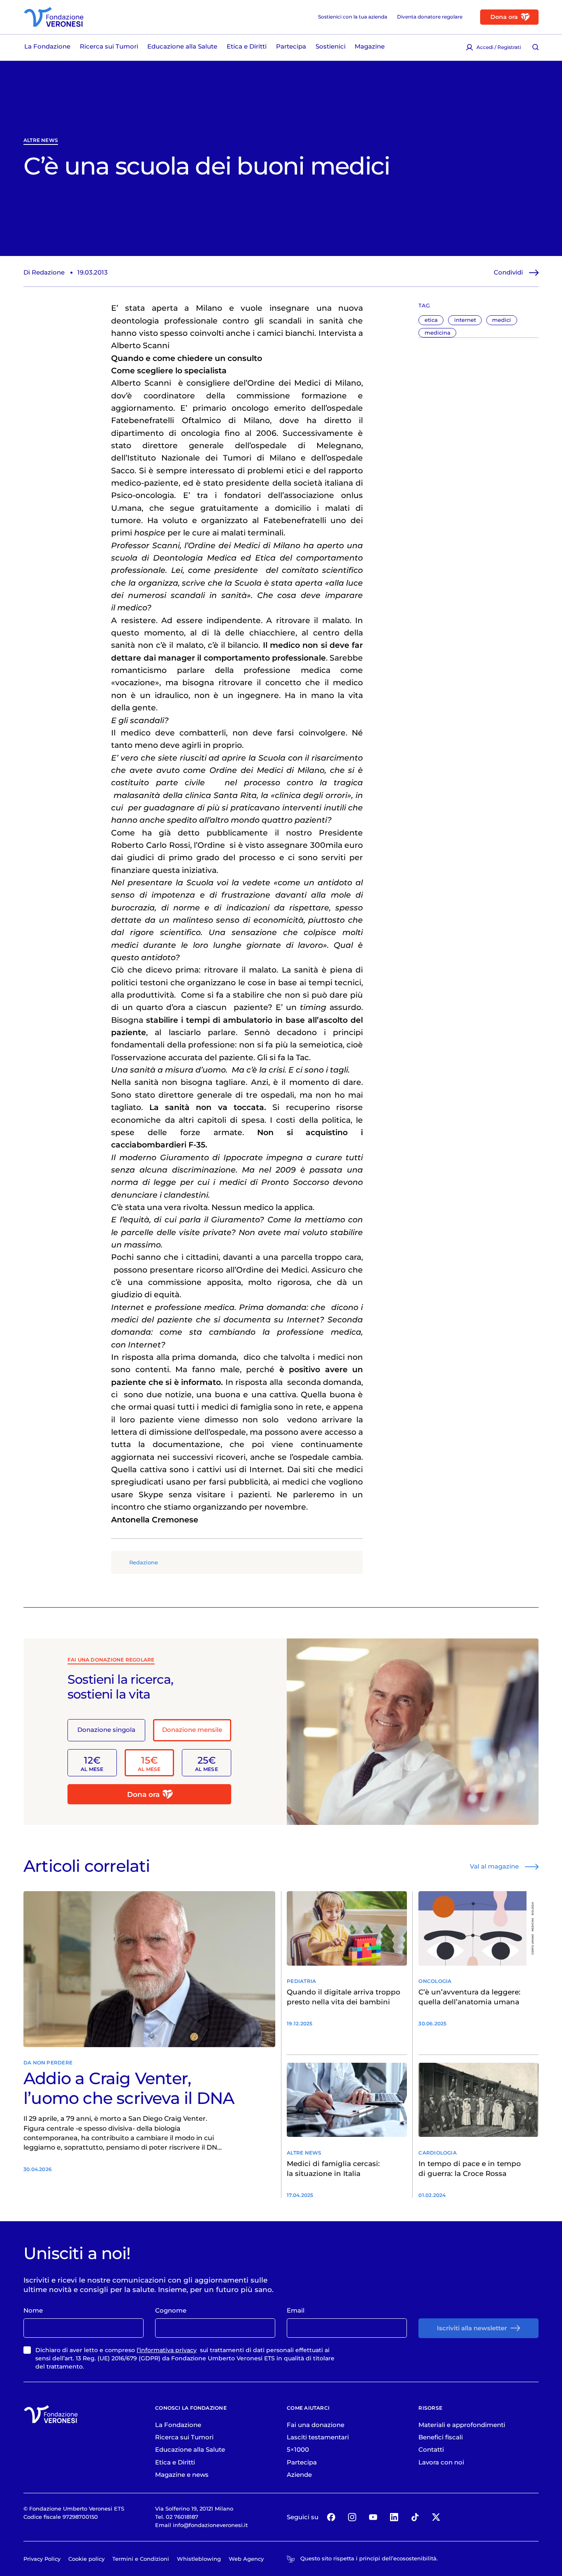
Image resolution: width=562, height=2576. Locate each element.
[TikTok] (415, 2517)
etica (431, 320)
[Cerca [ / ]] (535, 47)
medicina (438, 333)
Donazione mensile (192, 1730)
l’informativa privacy (167, 2350)
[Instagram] (352, 2517)
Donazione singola (106, 1730)
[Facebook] (331, 2517)
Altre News (41, 140)
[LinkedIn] (394, 2517)
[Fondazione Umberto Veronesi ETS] (54, 17)
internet (465, 320)
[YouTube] (373, 2517)
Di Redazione (44, 272)
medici (502, 320)
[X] (436, 2517)
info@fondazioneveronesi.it (210, 2525)
